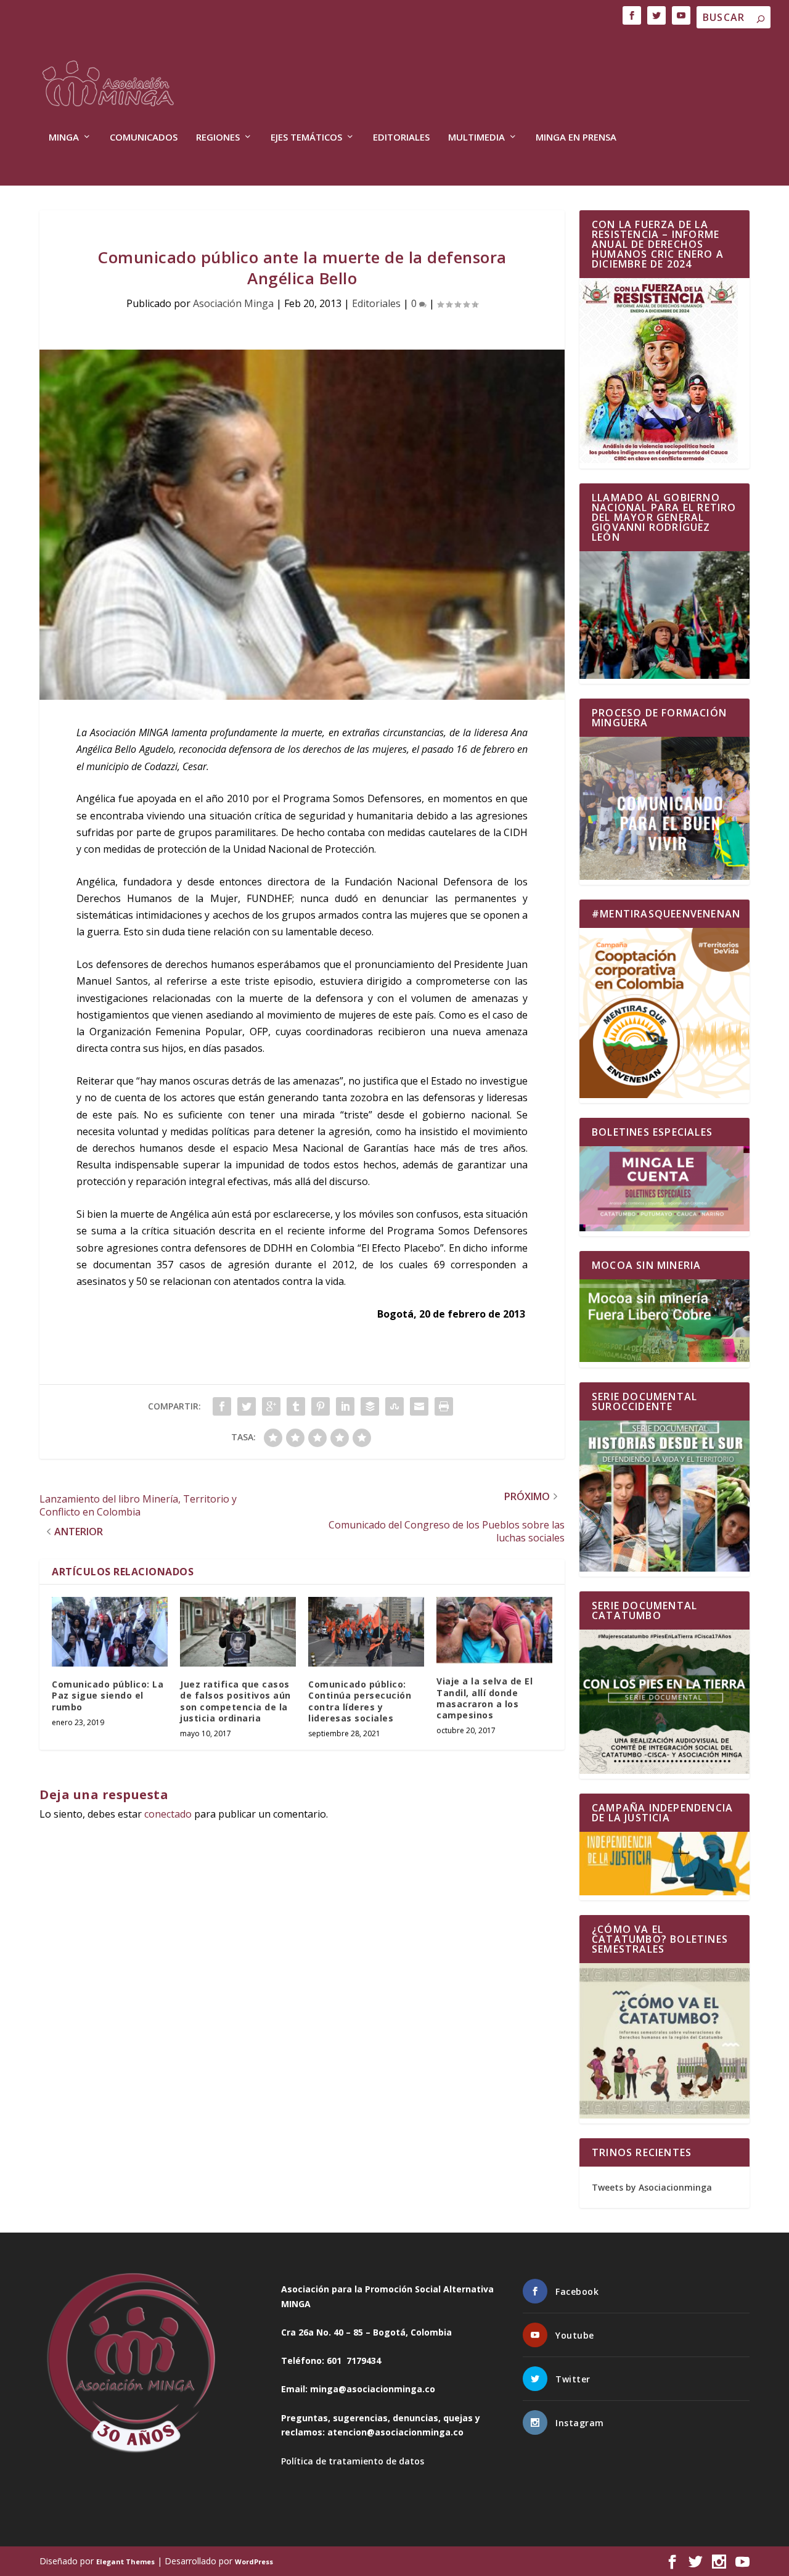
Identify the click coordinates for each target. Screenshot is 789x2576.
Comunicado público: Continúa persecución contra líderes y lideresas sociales (360, 1701)
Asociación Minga (233, 303)
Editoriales (401, 137)
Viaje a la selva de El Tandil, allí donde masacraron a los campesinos (484, 1698)
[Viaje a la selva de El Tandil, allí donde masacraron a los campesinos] (494, 1630)
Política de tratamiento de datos (353, 2461)
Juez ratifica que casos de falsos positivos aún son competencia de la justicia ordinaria (235, 1701)
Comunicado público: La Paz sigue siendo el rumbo (108, 1695)
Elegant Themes (125, 2562)
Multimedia (476, 137)
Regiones (218, 137)
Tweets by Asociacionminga (652, 2187)
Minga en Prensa (576, 137)
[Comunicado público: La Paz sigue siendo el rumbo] (110, 1632)
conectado (168, 1814)
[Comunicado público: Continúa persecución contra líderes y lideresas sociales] (366, 1632)
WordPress (254, 2562)
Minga (64, 137)
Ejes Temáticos (306, 137)
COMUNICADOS (144, 137)
